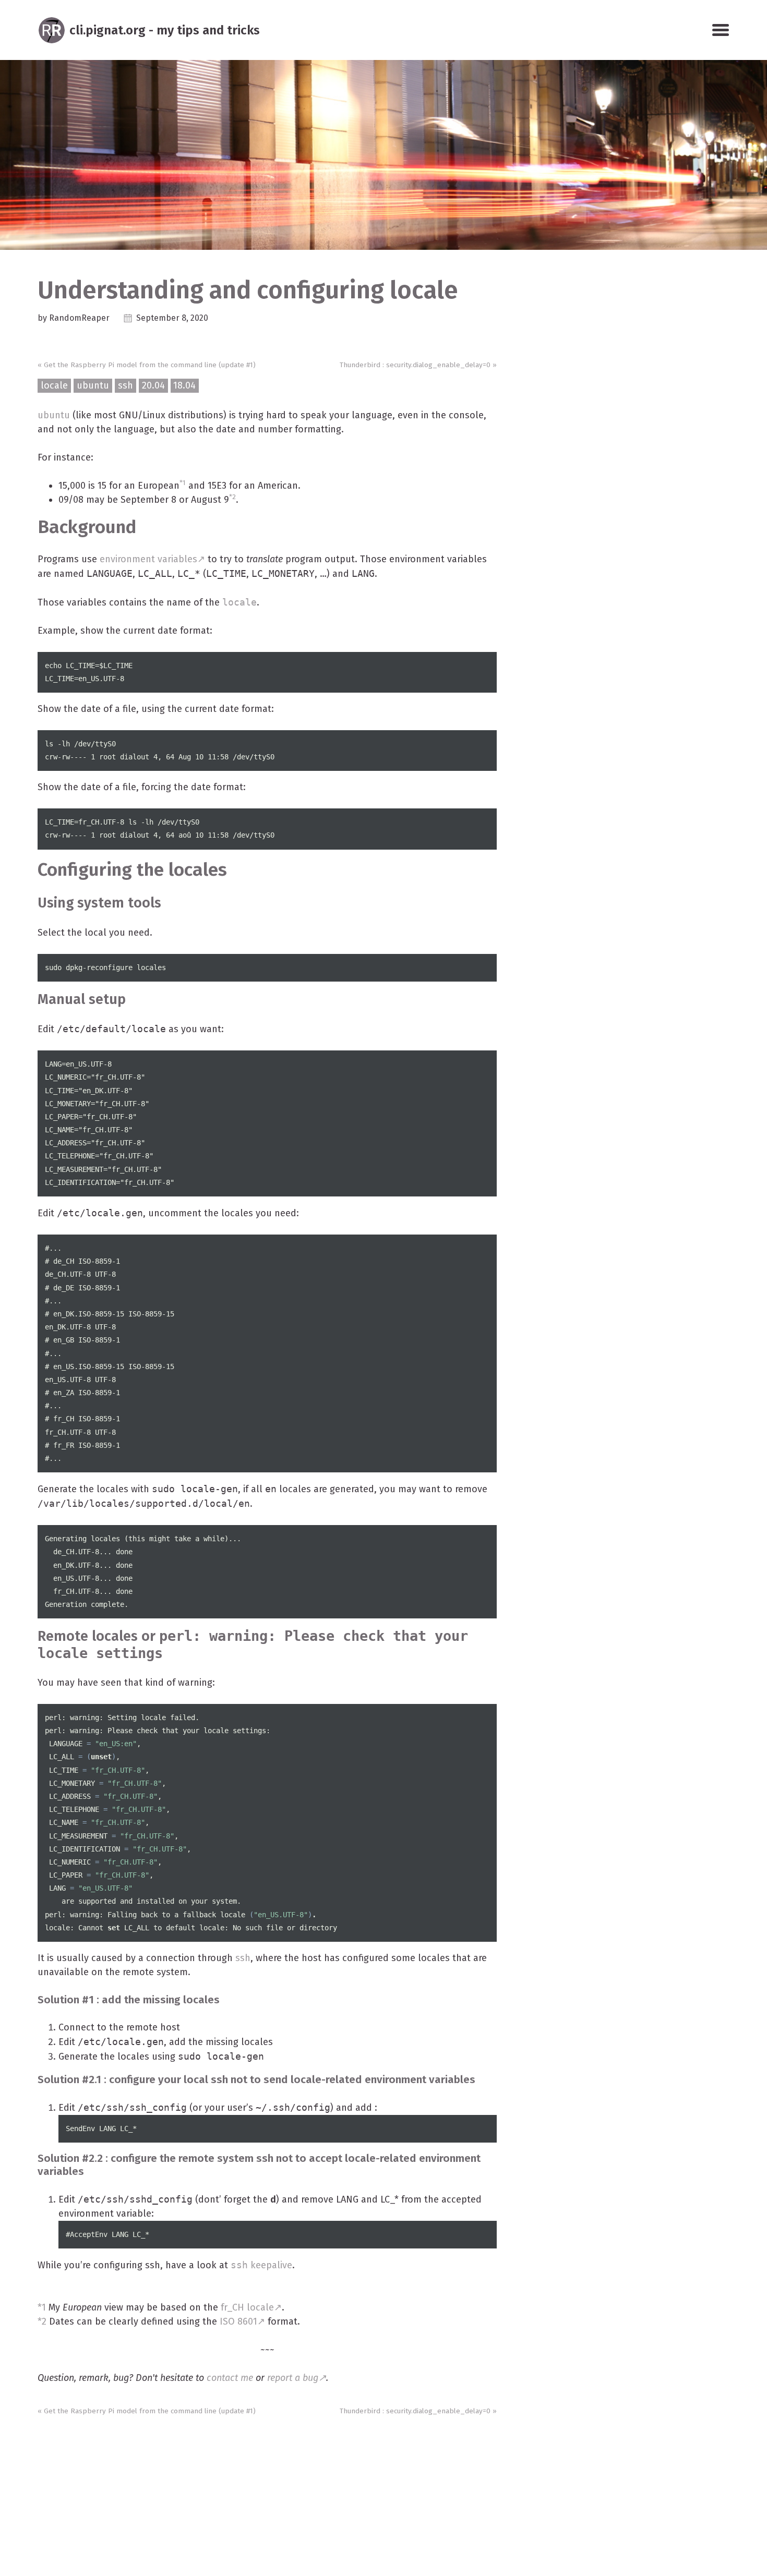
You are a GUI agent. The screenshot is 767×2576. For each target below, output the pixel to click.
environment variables (148, 559)
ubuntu (93, 385)
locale (54, 385)
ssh (125, 385)
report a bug (293, 2378)
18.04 (184, 385)
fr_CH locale (247, 2307)
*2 (232, 497)
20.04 (153, 385)
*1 (183, 483)
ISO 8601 (238, 2321)
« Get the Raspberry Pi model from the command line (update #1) (147, 365)
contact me (230, 2378)
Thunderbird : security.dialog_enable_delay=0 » (418, 365)
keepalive (261, 2265)
